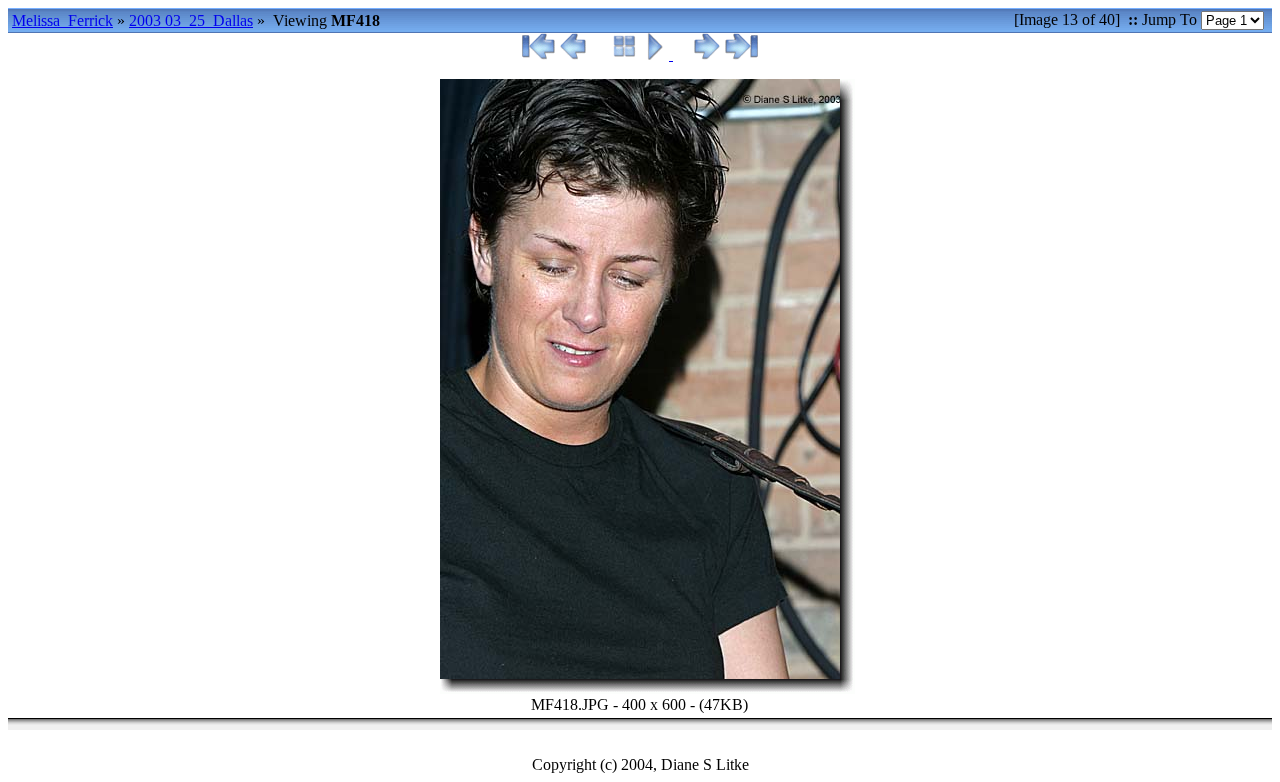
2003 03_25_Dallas (191, 20)
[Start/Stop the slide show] (657, 54)
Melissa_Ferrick (62, 20)
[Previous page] (573, 54)
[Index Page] (624, 54)
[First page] (539, 54)
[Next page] (706, 54)
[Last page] (741, 54)
